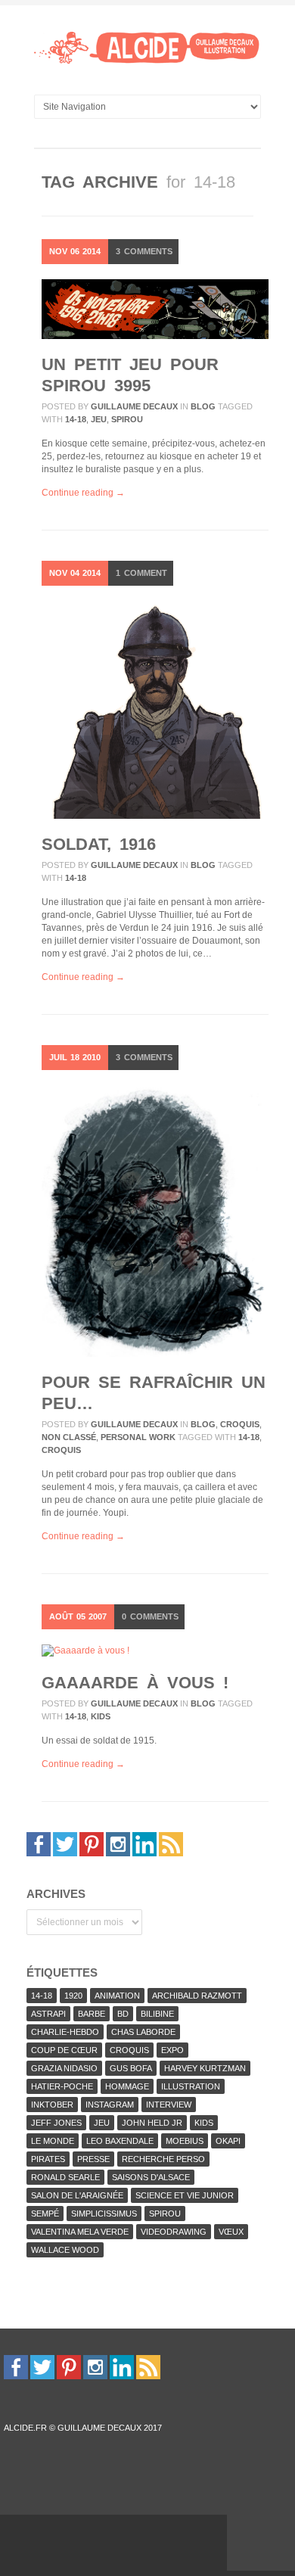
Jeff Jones (56, 2123)
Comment (141, 573)
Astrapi (48, 2014)
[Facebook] (39, 1843)
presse (93, 2159)
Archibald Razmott (197, 1996)
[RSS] (171, 1843)
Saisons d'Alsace (151, 2177)
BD (123, 2014)
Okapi (228, 2141)
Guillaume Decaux (134, 406)
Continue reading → (83, 493)
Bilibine (157, 2014)
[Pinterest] (92, 1843)
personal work (138, 1437)
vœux (231, 2232)
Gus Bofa (131, 2068)
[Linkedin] (144, 1843)
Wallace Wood (65, 2250)
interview (169, 2105)
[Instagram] (118, 1843)
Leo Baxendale (120, 2141)
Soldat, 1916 (99, 844)
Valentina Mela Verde (80, 2232)
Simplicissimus (104, 2214)
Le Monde (53, 2141)
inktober (52, 2105)
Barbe (92, 2014)
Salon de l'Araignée (77, 2195)
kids (101, 1716)
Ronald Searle (65, 2177)
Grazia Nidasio (64, 2068)
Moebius (185, 2141)
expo (172, 2050)
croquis (240, 1424)
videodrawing (174, 2232)
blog (203, 406)
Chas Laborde (143, 2032)
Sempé (45, 2214)
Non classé (69, 1437)
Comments (144, 251)
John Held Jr (152, 2123)
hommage (127, 2086)
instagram (110, 2105)
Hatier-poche (62, 2086)
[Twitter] (65, 1843)
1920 (73, 1996)
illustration (191, 2086)
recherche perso (163, 2159)
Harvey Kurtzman (205, 2068)
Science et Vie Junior (185, 2195)
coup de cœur (64, 2050)
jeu (99, 419)
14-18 (76, 419)
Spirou (127, 419)
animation (117, 1996)
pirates (48, 2159)
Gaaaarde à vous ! (135, 1683)
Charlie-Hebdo (65, 2032)
